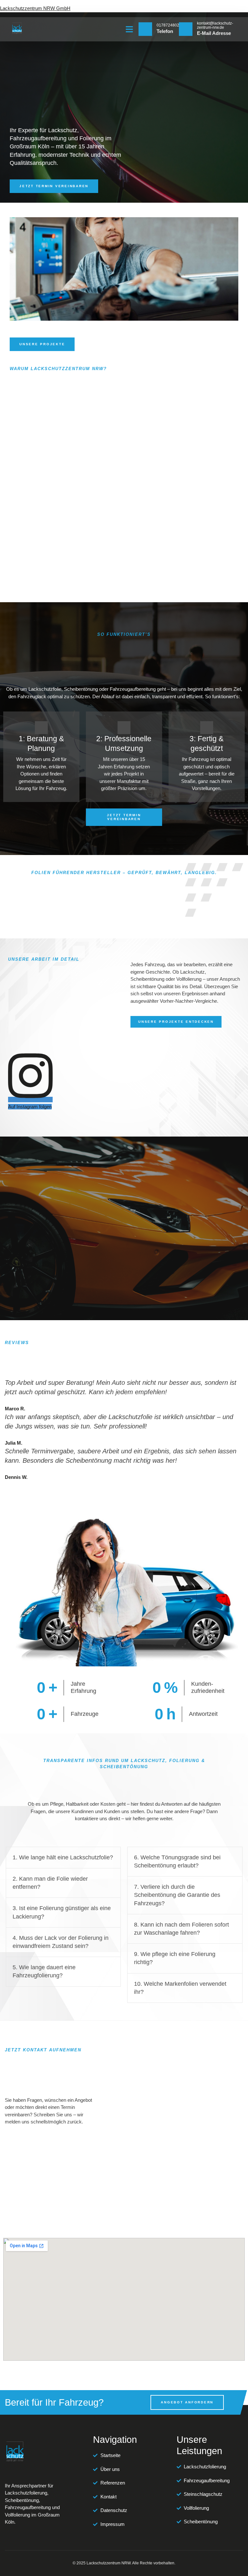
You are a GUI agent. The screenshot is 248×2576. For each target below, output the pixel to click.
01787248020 (169, 25)
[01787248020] (145, 29)
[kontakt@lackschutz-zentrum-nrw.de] (186, 29)
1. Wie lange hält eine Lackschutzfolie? (63, 1857)
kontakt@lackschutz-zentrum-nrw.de (215, 25)
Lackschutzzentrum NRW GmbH (35, 8)
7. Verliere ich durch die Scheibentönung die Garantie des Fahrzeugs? (177, 1895)
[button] (129, 29)
